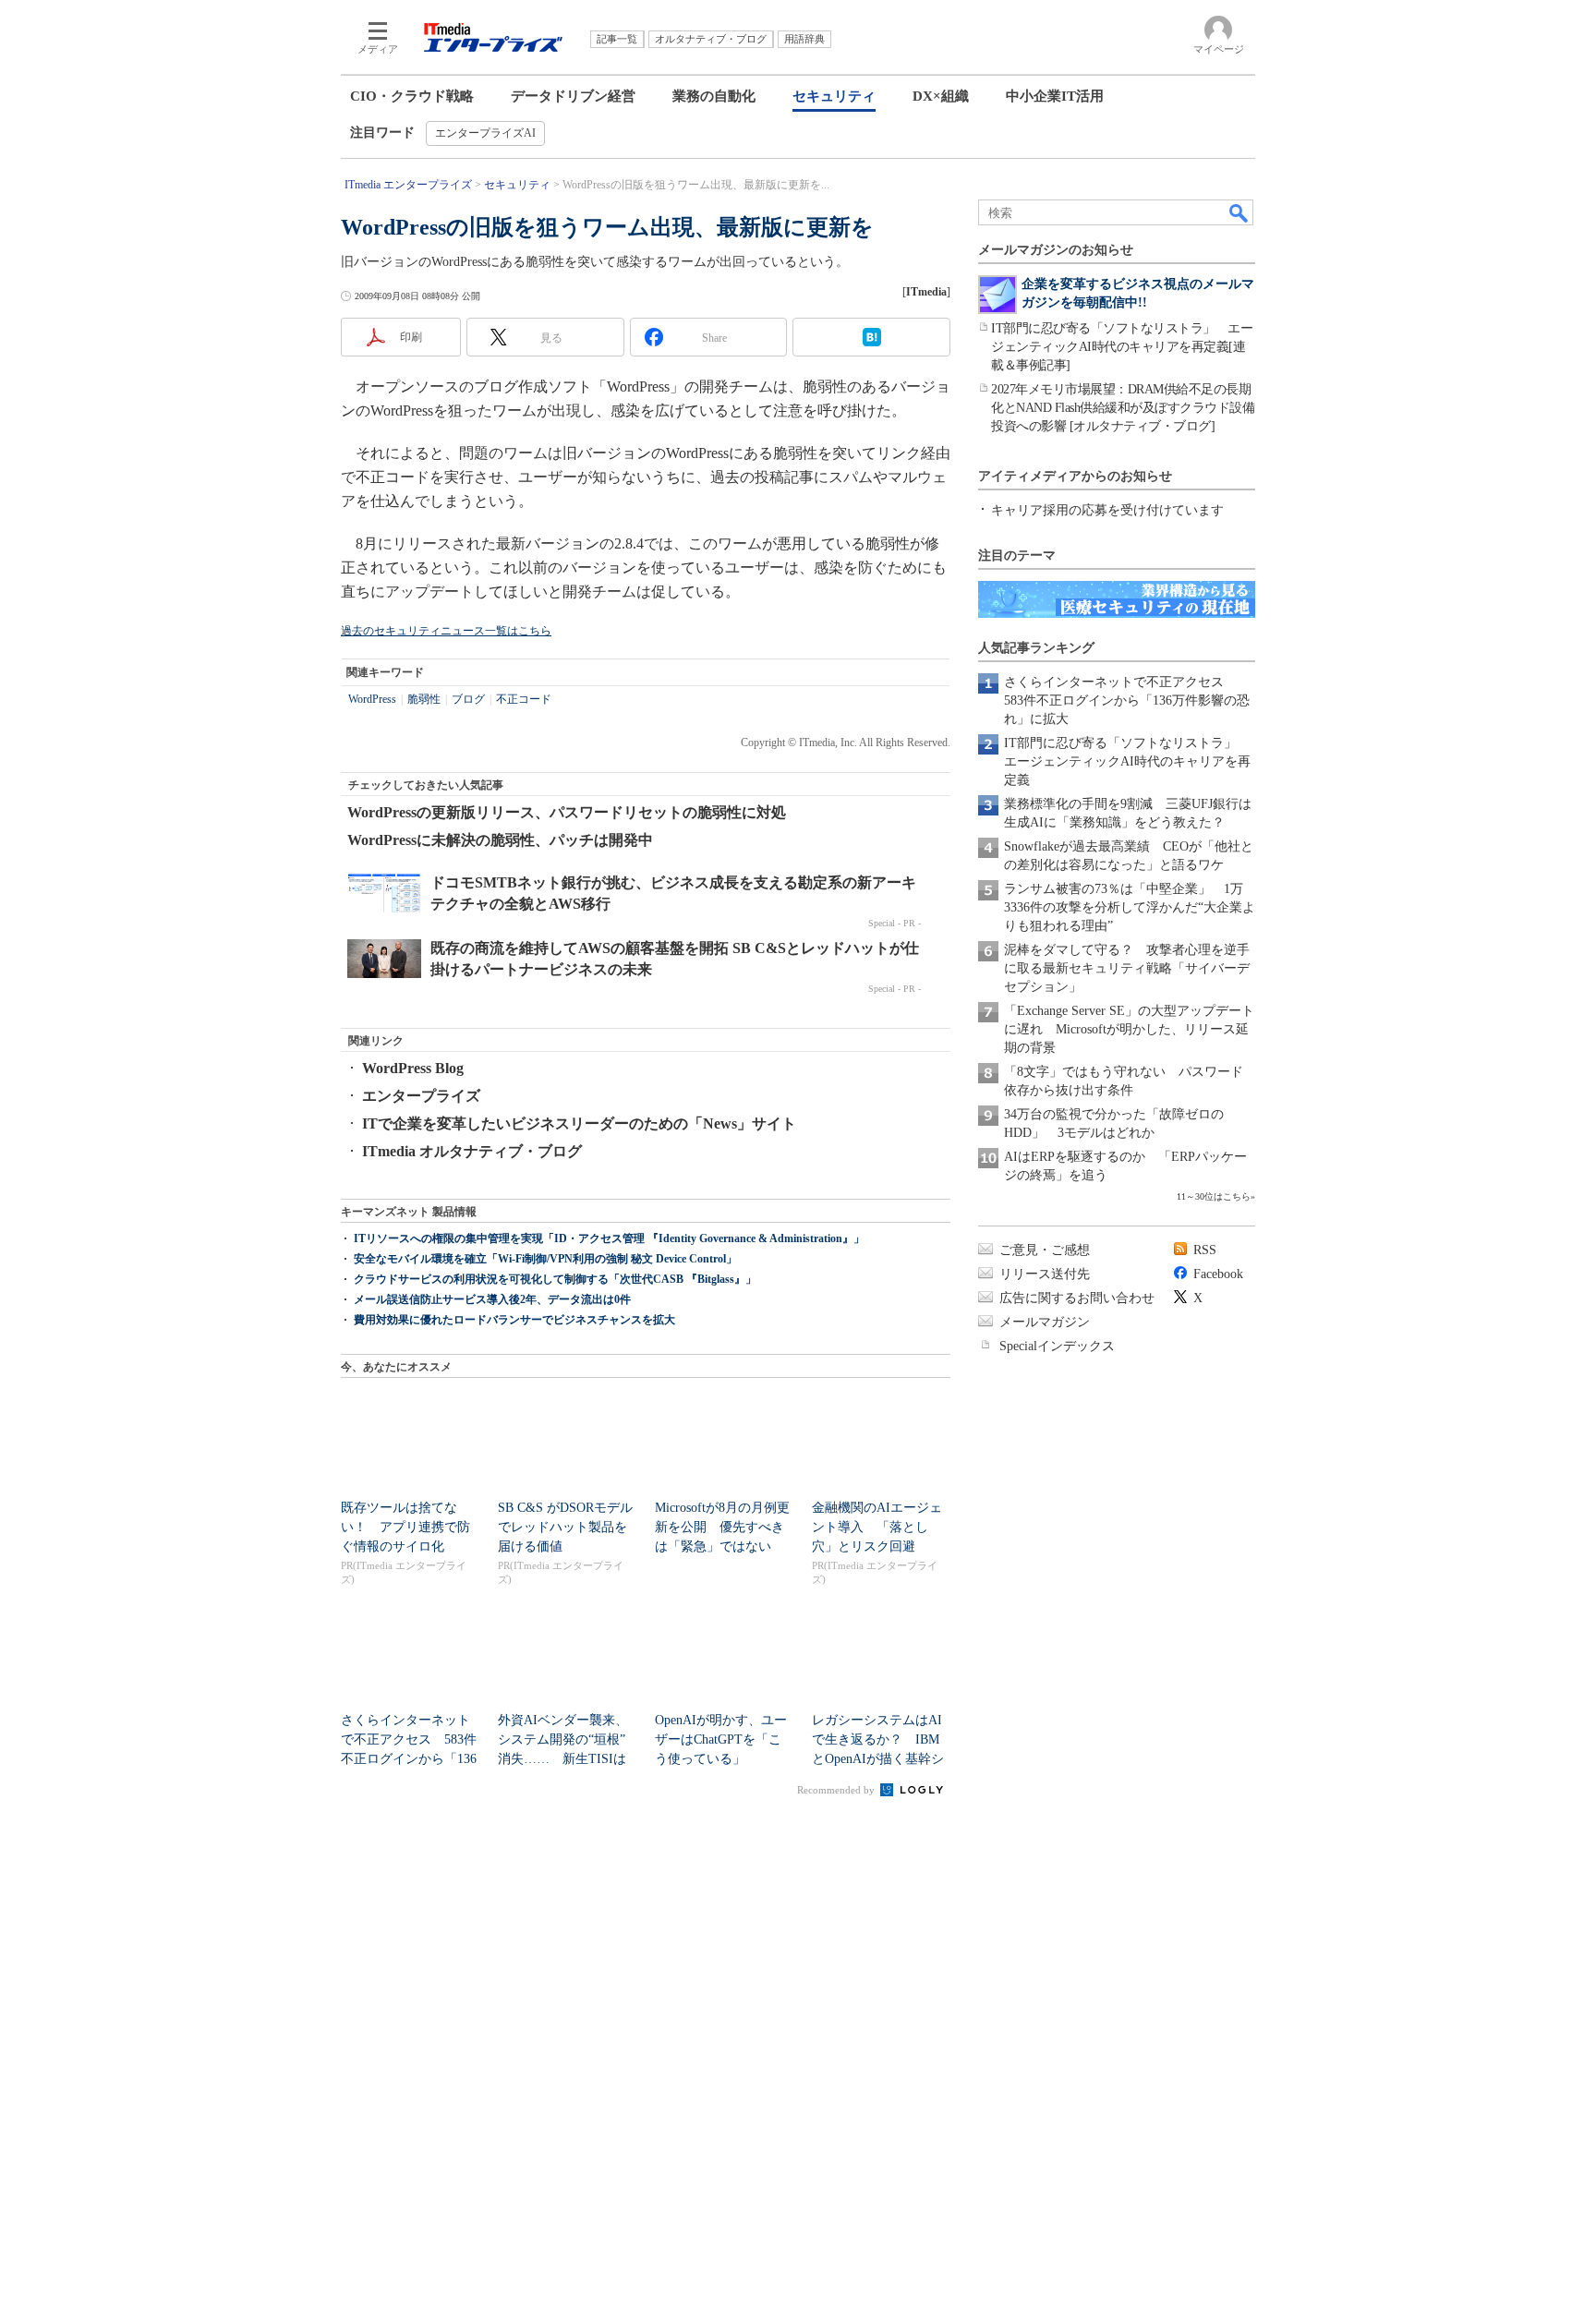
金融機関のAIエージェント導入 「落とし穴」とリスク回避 (877, 1527)
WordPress (372, 699)
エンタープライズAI (485, 133)
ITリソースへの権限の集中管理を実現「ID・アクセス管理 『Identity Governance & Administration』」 (609, 1238)
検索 (1239, 212)
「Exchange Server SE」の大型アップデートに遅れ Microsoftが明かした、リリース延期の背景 (1129, 1029)
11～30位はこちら (1214, 1196)
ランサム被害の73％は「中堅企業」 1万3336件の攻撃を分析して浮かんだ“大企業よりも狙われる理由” (1130, 907)
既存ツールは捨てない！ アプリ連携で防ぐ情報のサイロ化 (405, 1527)
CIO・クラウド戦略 (412, 96)
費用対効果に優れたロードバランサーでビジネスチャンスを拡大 (514, 1320)
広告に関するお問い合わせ (1077, 1298)
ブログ (468, 699)
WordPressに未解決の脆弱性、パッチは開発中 (500, 840)
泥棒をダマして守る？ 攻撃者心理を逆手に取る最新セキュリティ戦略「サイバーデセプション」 (1127, 968)
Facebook (1218, 1274)
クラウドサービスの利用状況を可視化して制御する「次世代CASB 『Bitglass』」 (555, 1279)
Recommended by (837, 1790)
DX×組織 (941, 96)
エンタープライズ (421, 1096)
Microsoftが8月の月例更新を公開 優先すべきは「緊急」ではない (722, 1527)
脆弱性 (424, 699)
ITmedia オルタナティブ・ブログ (472, 1151)
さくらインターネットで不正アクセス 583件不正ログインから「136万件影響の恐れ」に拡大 (1127, 701)
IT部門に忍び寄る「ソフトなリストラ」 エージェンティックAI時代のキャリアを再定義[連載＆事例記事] (1122, 347)
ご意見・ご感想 (1045, 1250)
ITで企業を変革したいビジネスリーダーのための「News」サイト (579, 1123)
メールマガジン (1045, 1322)
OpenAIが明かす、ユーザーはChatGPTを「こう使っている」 (721, 1739)
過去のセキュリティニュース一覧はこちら (446, 631)
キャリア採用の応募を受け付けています (1107, 510)
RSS (1205, 1250)
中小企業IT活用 (1055, 96)
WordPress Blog (413, 1068)
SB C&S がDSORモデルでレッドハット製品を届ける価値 (565, 1527)
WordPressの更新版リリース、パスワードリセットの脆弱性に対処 (567, 812)
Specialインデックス (1057, 1346)
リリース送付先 (1045, 1274)
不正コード (524, 699)
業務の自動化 (714, 96)
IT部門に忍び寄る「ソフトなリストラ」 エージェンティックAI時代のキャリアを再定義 (1127, 761)
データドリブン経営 (573, 96)
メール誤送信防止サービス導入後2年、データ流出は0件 (492, 1299)
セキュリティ (834, 96)
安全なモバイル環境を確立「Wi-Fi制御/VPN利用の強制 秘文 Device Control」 (545, 1259)
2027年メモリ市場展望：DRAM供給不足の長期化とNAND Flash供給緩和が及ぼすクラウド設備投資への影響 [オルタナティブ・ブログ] (1123, 408)
